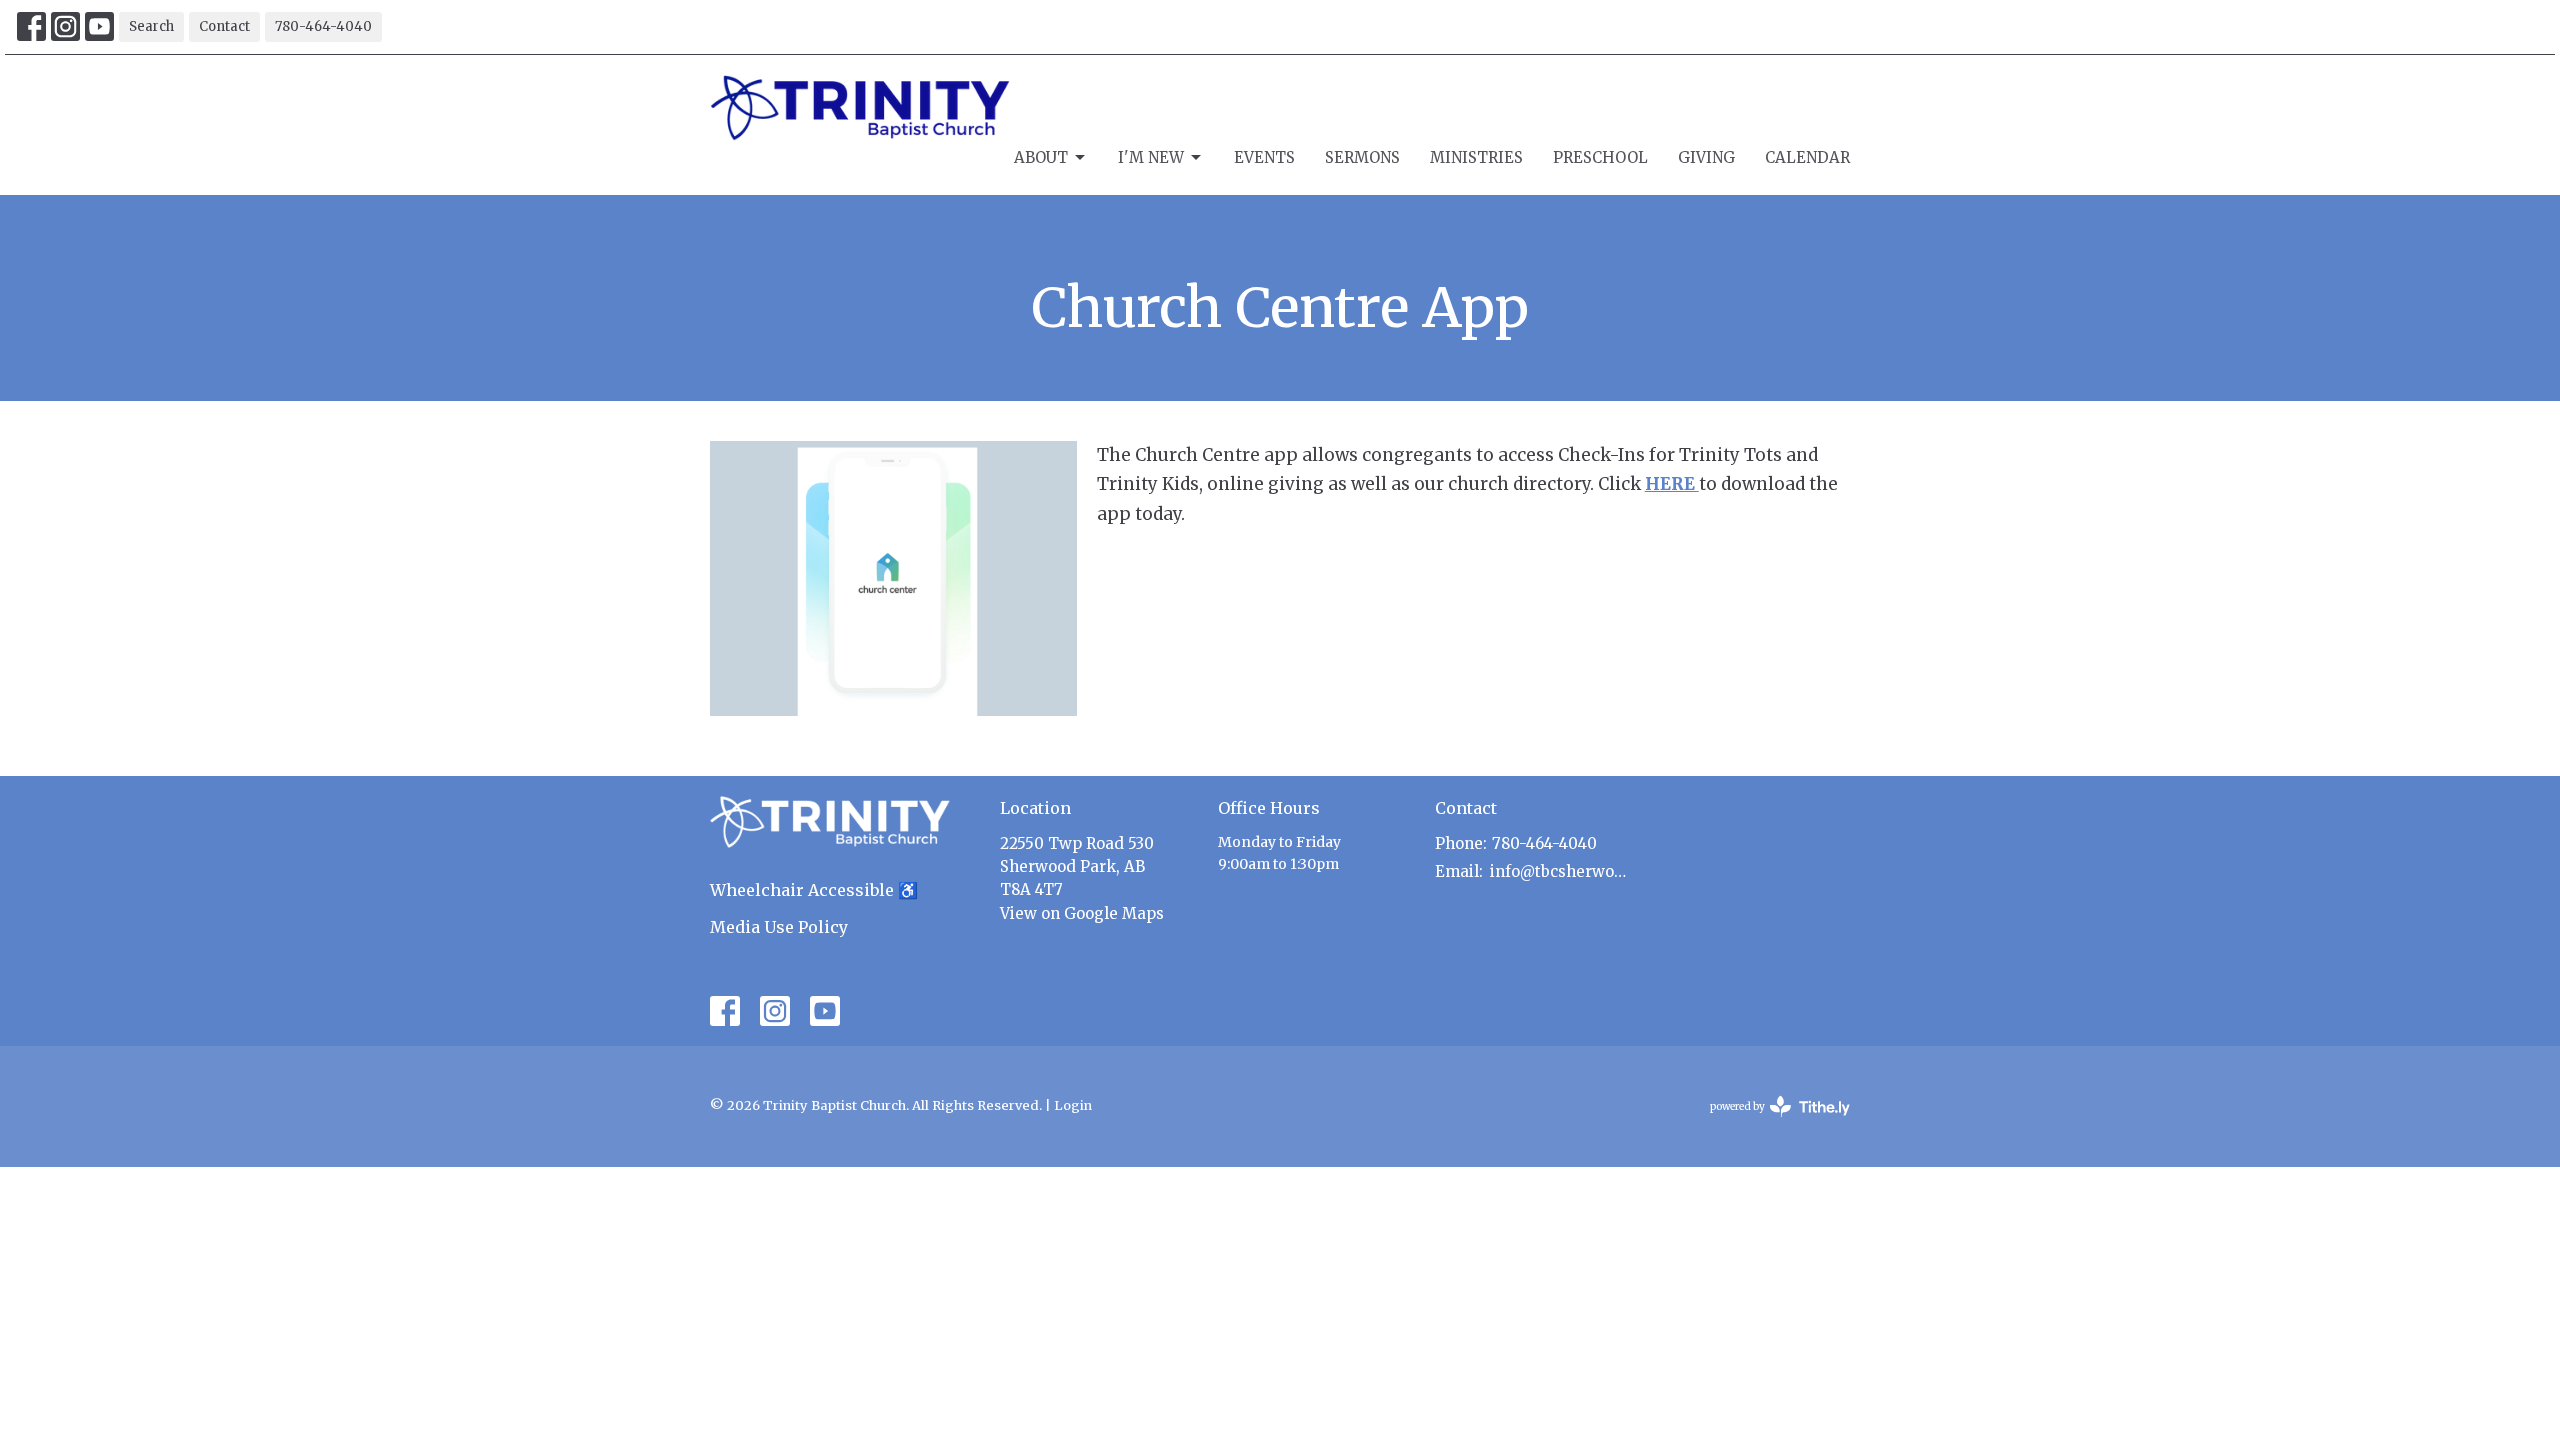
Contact (224, 26)
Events (1264, 157)
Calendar (1807, 157)
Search (151, 26)
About (1041, 157)
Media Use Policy (779, 927)
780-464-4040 (323, 26)
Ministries (1476, 157)
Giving (1706, 157)
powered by (1770, 1123)
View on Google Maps (1082, 913)
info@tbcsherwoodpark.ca (1561, 871)
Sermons (1362, 157)
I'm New (1151, 157)
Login (1073, 1105)
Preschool (1600, 157)
